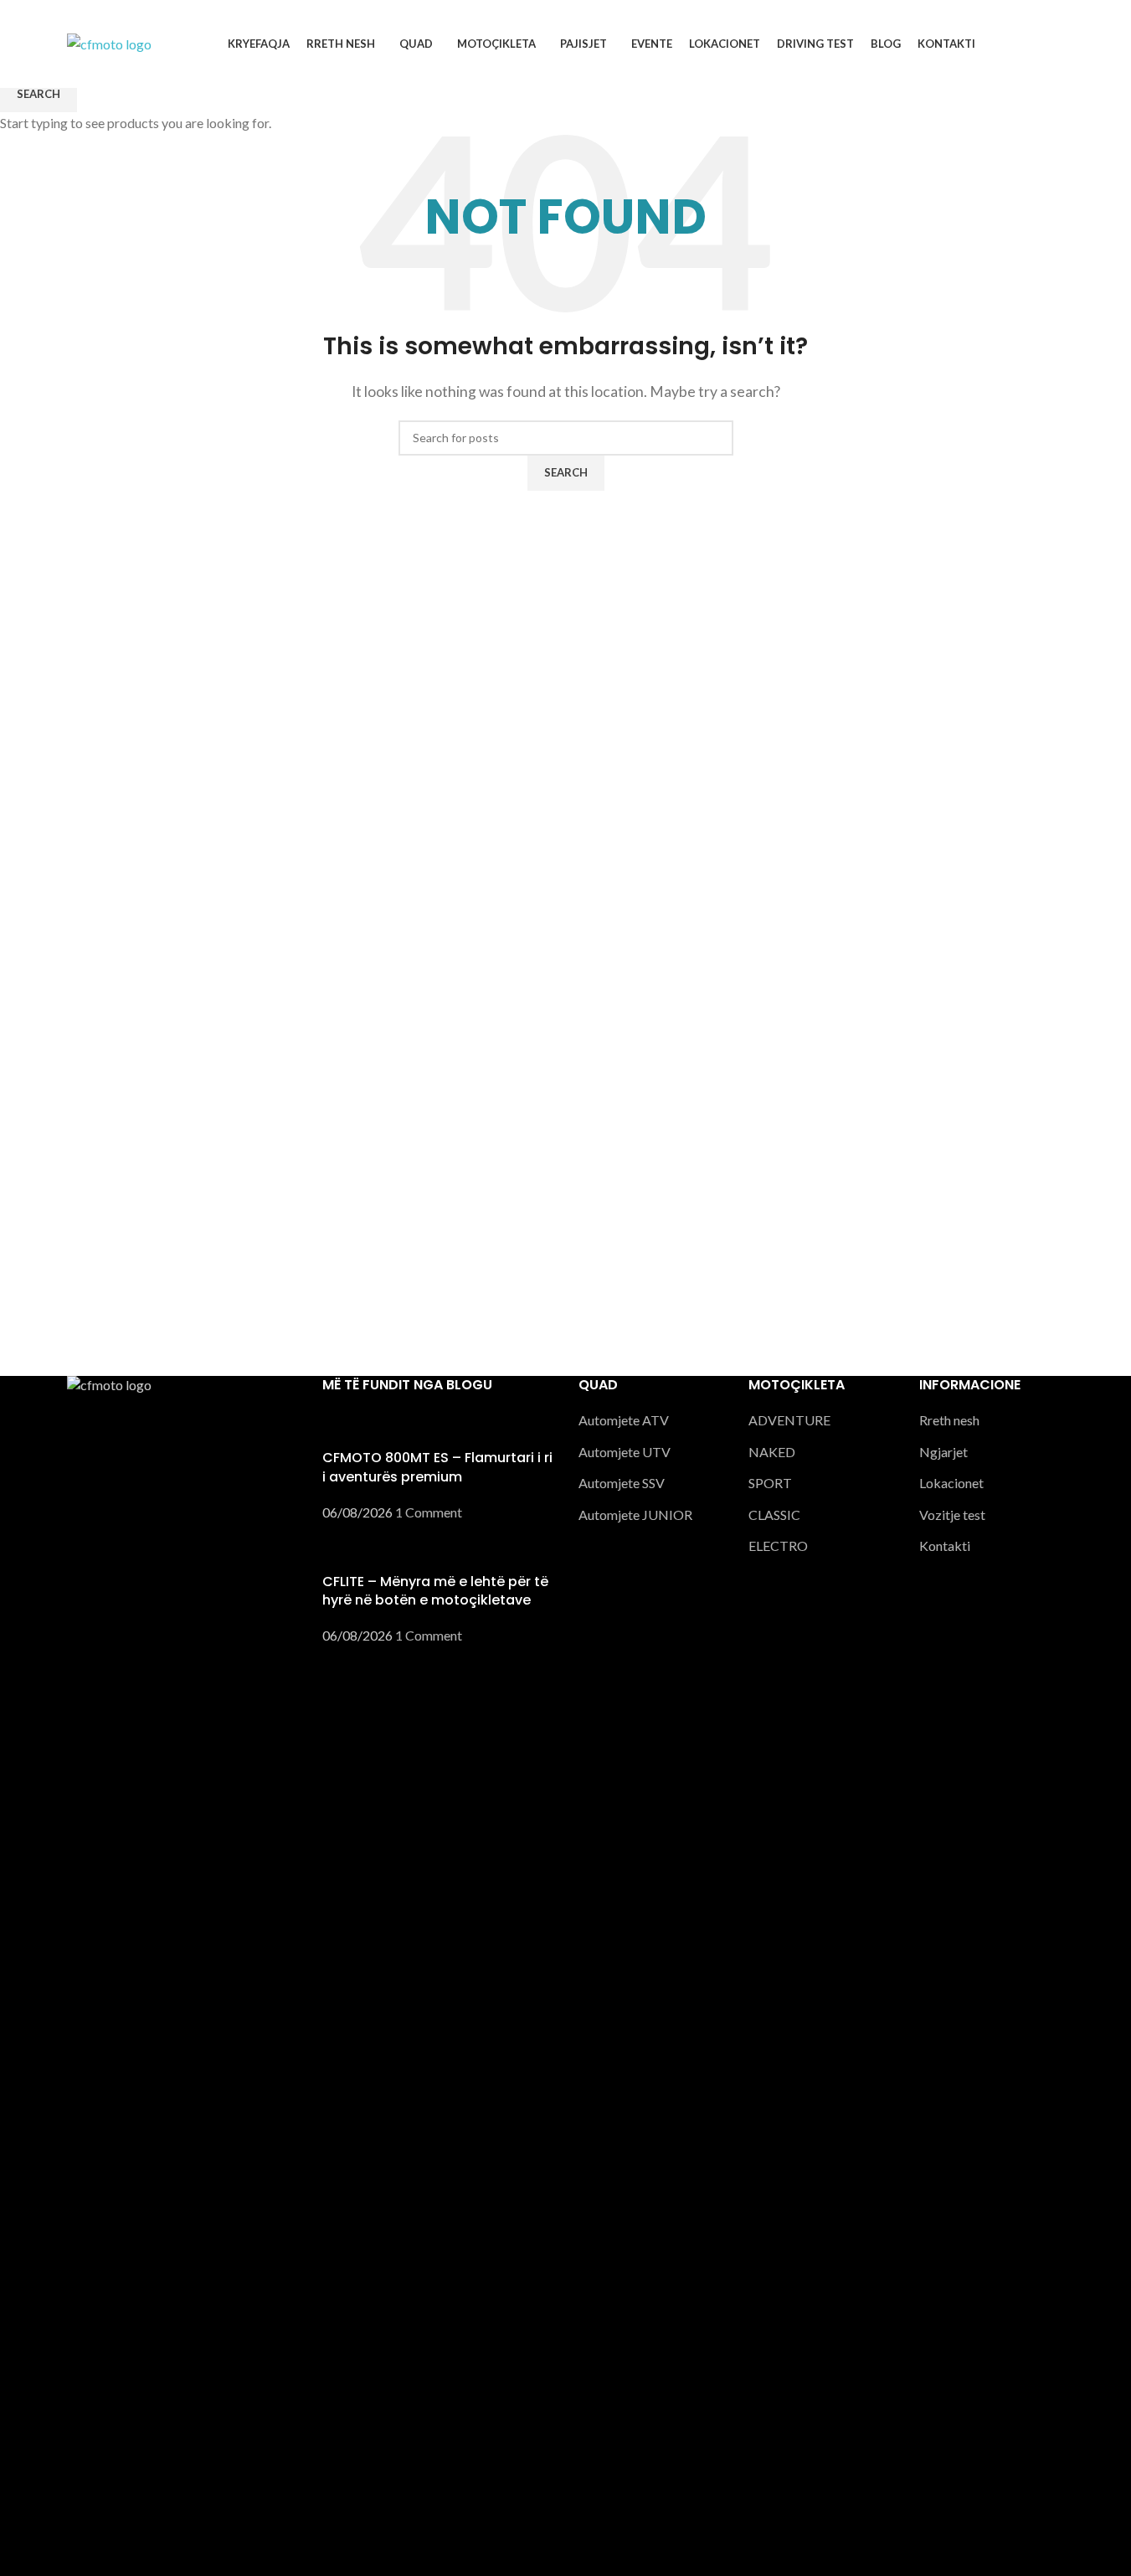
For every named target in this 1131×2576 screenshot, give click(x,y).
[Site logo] (109, 42)
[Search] (1058, 44)
